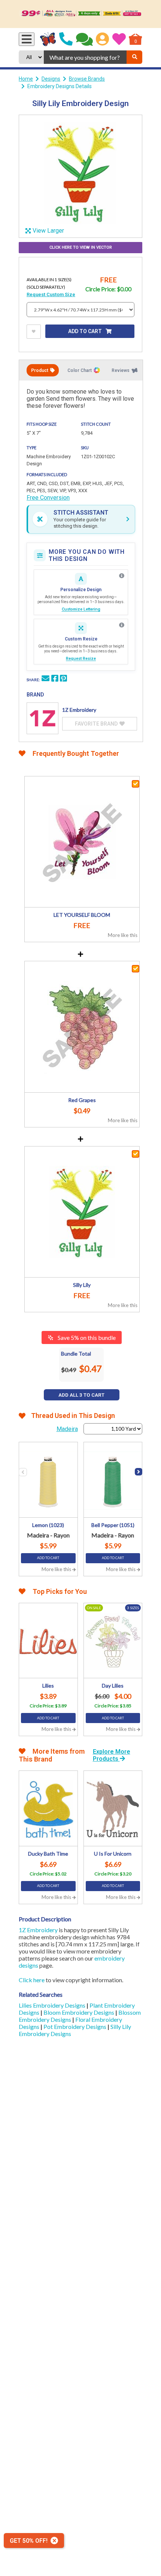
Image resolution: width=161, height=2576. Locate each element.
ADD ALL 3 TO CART (81, 1395)
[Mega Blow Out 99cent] (80, 14)
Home (26, 79)
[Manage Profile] (102, 39)
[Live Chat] (84, 39)
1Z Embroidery (38, 1930)
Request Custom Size (51, 294)
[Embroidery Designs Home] (48, 39)
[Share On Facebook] (55, 679)
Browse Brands (87, 79)
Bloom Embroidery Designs (79, 2012)
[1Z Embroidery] (42, 718)
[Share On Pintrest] (63, 679)
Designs (51, 79)
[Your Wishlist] (119, 39)
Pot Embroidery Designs (75, 2026)
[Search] (134, 57)
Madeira (67, 1429)
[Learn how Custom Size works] (122, 625)
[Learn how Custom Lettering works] (122, 576)
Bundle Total (76, 1354)
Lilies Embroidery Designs (53, 2005)
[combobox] (85, 57)
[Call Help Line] (66, 39)
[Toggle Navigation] (27, 39)
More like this (123, 935)
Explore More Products (112, 1755)
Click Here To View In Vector (81, 247)
